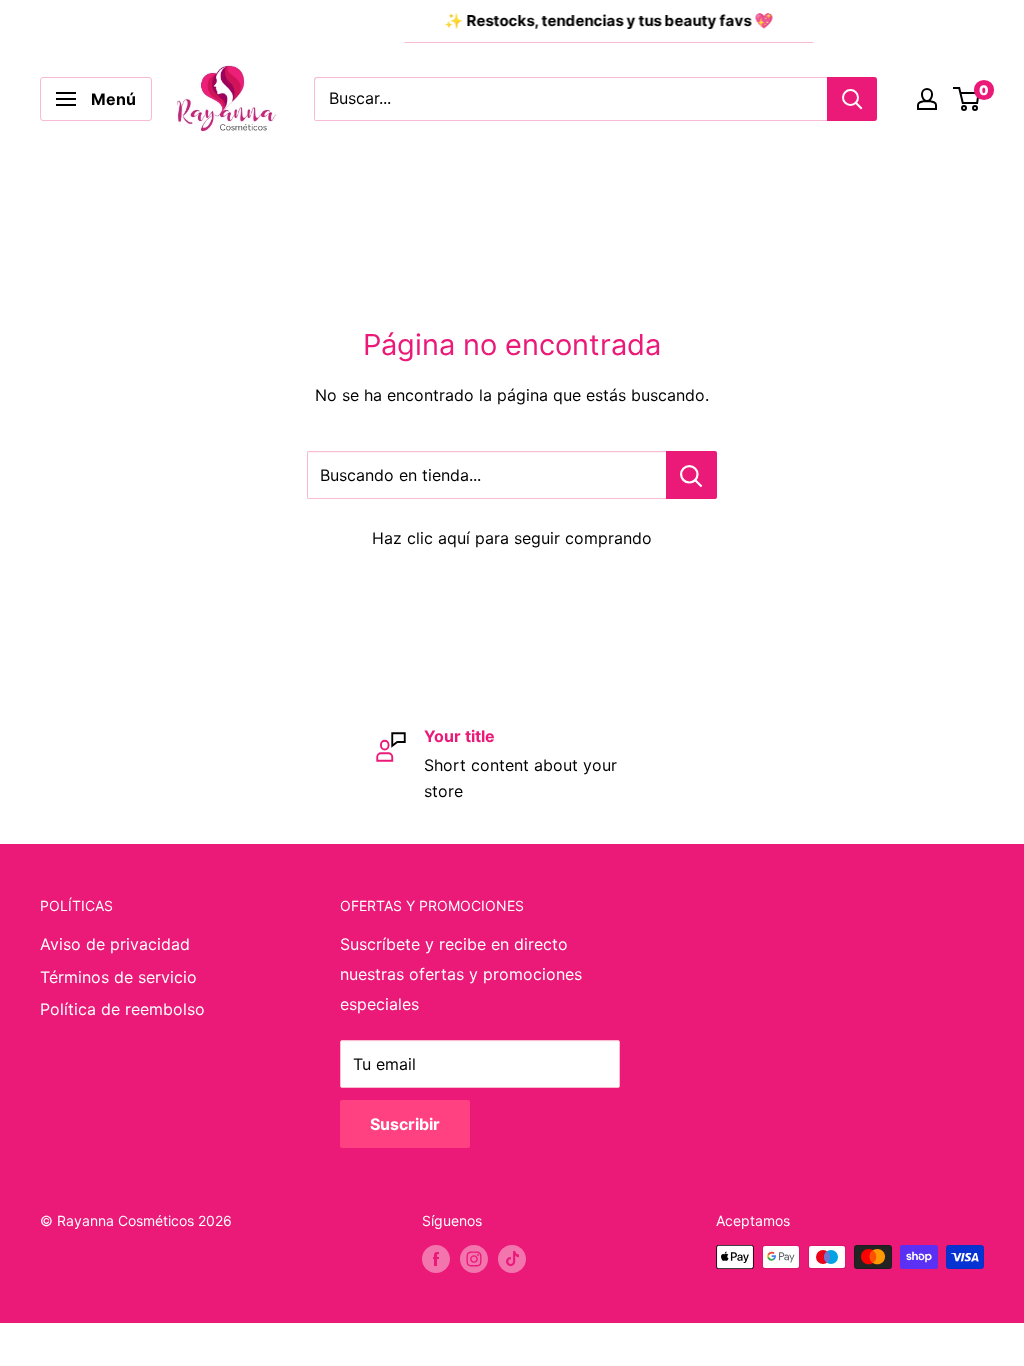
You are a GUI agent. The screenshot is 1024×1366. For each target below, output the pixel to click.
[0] (967, 99)
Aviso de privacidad (115, 944)
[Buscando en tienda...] (691, 475)
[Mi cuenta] (927, 99)
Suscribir (405, 1124)
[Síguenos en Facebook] (436, 1259)
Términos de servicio (118, 977)
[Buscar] (852, 99)
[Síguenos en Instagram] (474, 1259)
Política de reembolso (122, 1009)
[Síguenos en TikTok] (512, 1259)
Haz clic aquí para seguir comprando (512, 538)
